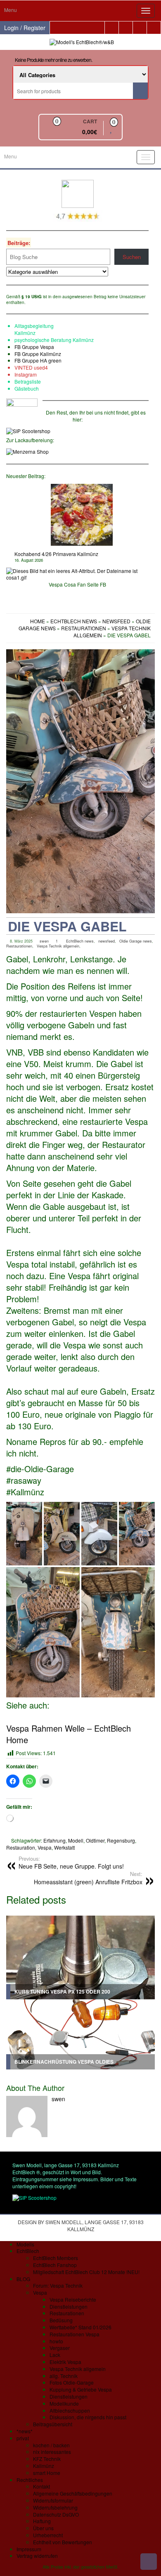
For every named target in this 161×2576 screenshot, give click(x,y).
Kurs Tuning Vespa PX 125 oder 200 (62, 1992)
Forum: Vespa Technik (58, 2285)
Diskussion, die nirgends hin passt (88, 2417)
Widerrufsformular (53, 2500)
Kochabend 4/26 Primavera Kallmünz (56, 554)
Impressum (29, 2549)
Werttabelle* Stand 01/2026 (80, 2327)
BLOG (23, 2279)
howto (56, 2341)
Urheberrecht (48, 2535)
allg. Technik (64, 2376)
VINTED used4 (31, 367)
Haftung (42, 2521)
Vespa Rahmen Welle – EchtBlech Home (69, 1734)
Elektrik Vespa (65, 2362)
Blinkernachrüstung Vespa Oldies (64, 2062)
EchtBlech (28, 2251)
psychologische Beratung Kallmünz (54, 340)
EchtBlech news (80, 941)
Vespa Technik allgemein (58, 946)
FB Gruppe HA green (38, 360)
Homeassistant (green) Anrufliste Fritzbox (88, 1878)
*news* (25, 2431)
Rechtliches (30, 2480)
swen (44, 941)
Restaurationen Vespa (75, 2334)
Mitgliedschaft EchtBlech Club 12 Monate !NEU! (86, 2272)
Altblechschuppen (70, 2410)
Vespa (45, 1847)
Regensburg (121, 1840)
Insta (20, 374)
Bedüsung (61, 2320)
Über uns (43, 2528)
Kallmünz (44, 2466)
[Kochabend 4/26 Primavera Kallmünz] (82, 515)
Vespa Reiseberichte (73, 2299)
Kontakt (41, 2486)
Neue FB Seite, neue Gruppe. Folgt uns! (71, 1863)
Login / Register (25, 28)
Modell (76, 1840)
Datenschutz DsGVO (56, 2514)
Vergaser (60, 2348)
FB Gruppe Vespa (34, 347)
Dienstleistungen (69, 2306)
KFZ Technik (47, 2459)
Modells (25, 2244)
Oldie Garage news (136, 941)
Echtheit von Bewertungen (63, 2542)
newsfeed (107, 941)
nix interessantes (52, 2452)
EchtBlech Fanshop (55, 2265)
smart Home (47, 2473)
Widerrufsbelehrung (55, 2507)
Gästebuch (27, 388)
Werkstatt (64, 1847)
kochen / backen (51, 2445)
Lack (55, 2355)
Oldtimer (95, 1840)
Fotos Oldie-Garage (72, 2382)
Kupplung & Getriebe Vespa (81, 2389)
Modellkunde (64, 2403)
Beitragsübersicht (53, 2424)
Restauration (21, 1847)
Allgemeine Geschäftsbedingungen (73, 2493)
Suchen (132, 257)
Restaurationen (19, 946)
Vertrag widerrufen (37, 2556)
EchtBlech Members (56, 2258)
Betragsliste (28, 381)
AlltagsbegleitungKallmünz (34, 329)
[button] (24, 1534)
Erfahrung (54, 1840)
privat (23, 2438)
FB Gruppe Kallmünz (38, 354)
